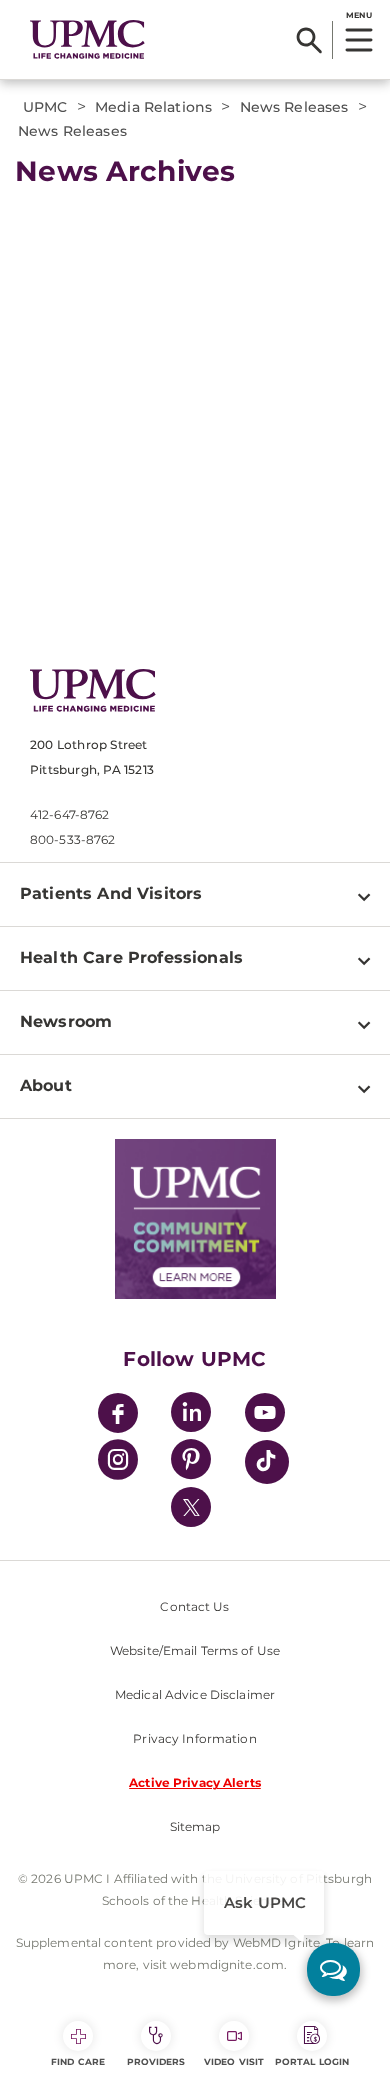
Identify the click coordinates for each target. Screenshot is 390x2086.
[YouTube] (265, 1415)
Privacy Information (194, 1738)
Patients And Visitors (111, 893)
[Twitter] (191, 1507)
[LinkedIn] (191, 1415)
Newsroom (66, 1021)
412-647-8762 (69, 814)
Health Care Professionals (131, 957)
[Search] (309, 40)
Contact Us (194, 1606)
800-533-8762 (72, 839)
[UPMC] (87, 40)
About (46, 1085)
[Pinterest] (191, 1462)
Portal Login (312, 2061)
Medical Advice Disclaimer (195, 1694)
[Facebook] (118, 1415)
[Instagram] (118, 1462)
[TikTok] (267, 1462)
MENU (358, 15)
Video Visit (234, 2061)
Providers (156, 2061)
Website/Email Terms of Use (195, 1650)
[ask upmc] (333, 1969)
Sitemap (195, 1826)
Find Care (78, 2061)
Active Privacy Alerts (195, 1782)
